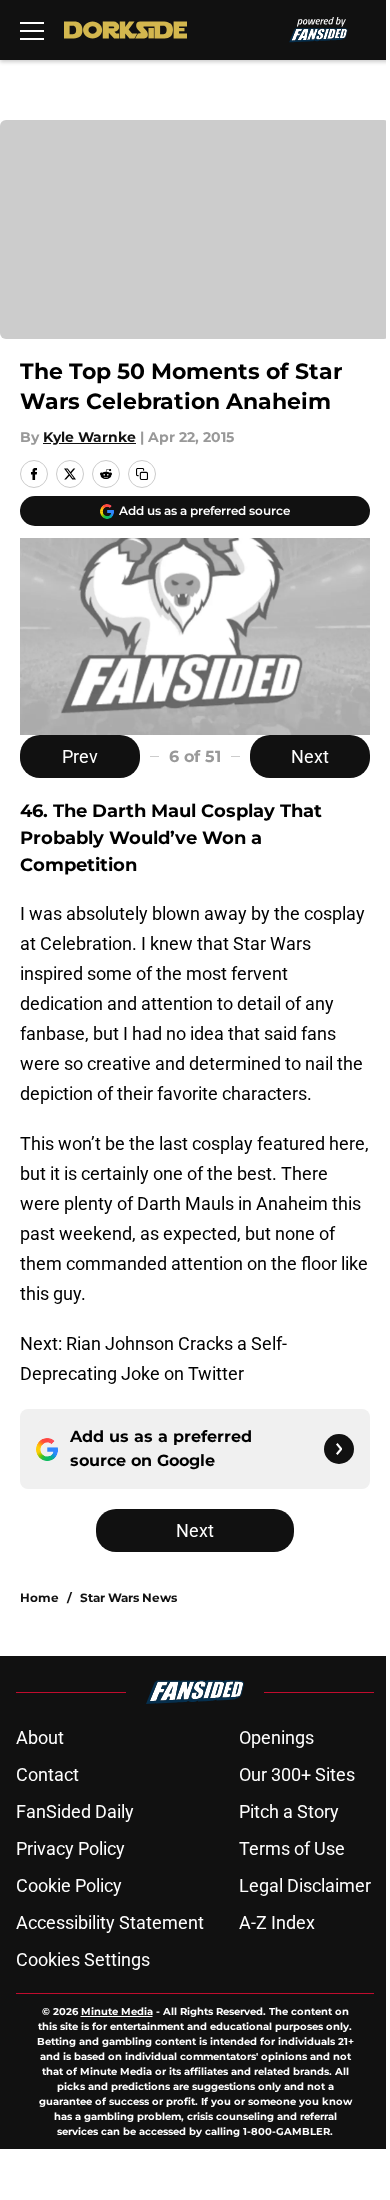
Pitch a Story (289, 1811)
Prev (80, 756)
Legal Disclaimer (305, 1885)
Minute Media (117, 2011)
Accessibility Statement (110, 1922)
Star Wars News (128, 1597)
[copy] (142, 474)
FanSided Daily (75, 1811)
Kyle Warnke (89, 437)
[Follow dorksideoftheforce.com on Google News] (339, 1449)
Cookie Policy (69, 1885)
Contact (47, 1774)
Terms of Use (292, 1848)
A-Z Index (277, 1922)
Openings (276, 1737)
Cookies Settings (83, 1959)
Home (39, 1597)
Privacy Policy (70, 1848)
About (40, 1737)
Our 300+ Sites (297, 1774)
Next (310, 756)
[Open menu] (32, 30)
